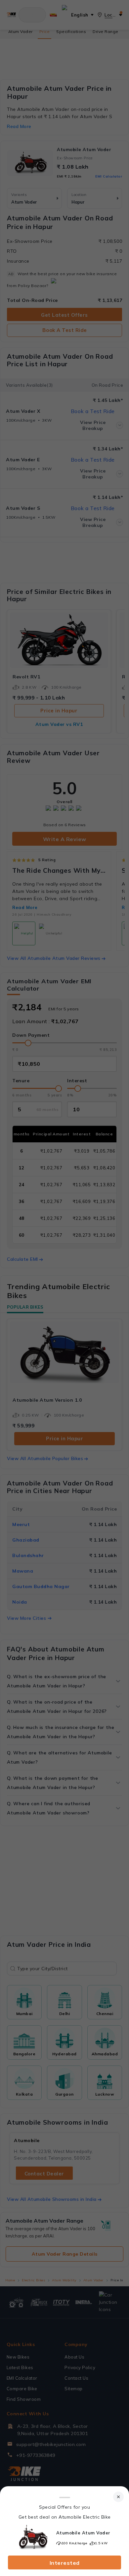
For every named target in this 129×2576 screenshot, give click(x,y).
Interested (65, 2563)
